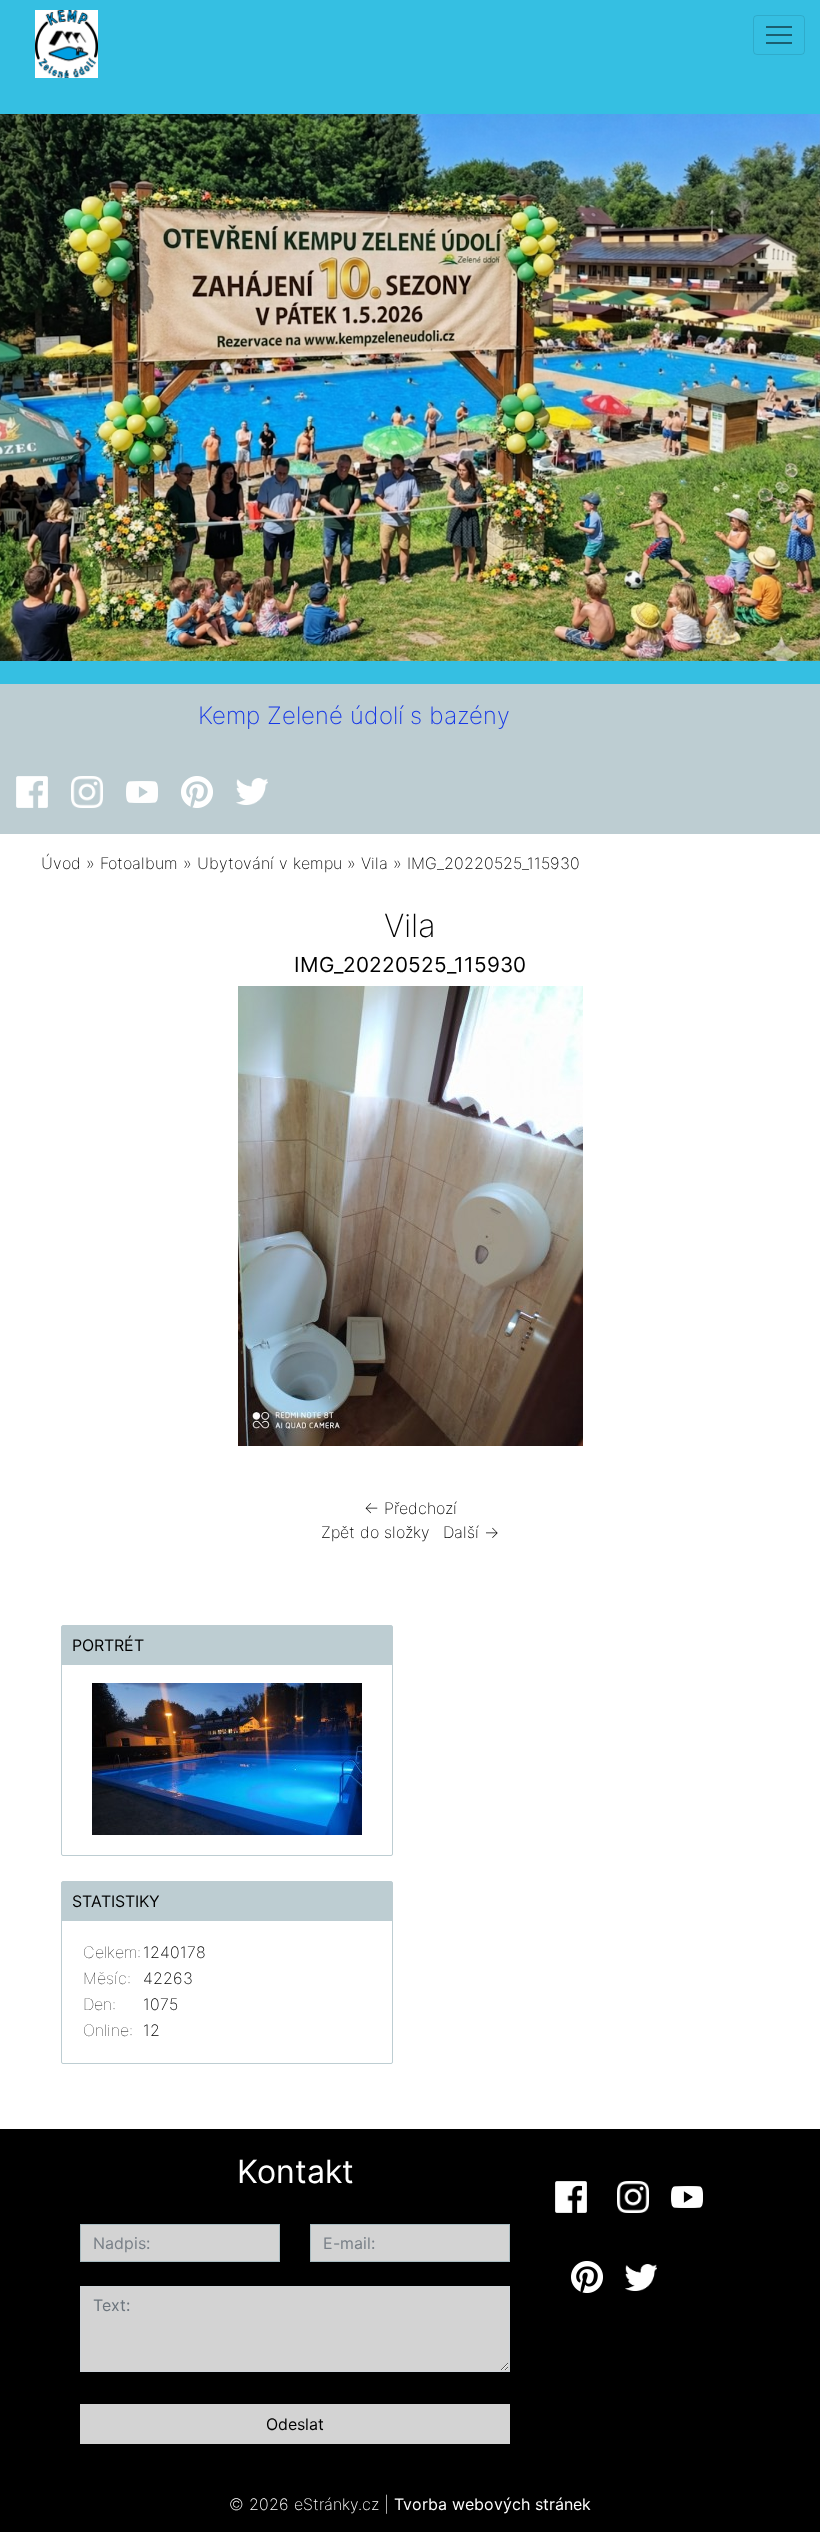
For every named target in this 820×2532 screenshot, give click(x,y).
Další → (471, 1532)
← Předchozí (410, 1508)
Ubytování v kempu (269, 863)
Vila (374, 863)
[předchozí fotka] (82, 1221)
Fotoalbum (139, 863)
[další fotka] (737, 1221)
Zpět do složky (375, 1532)
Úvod (61, 863)
